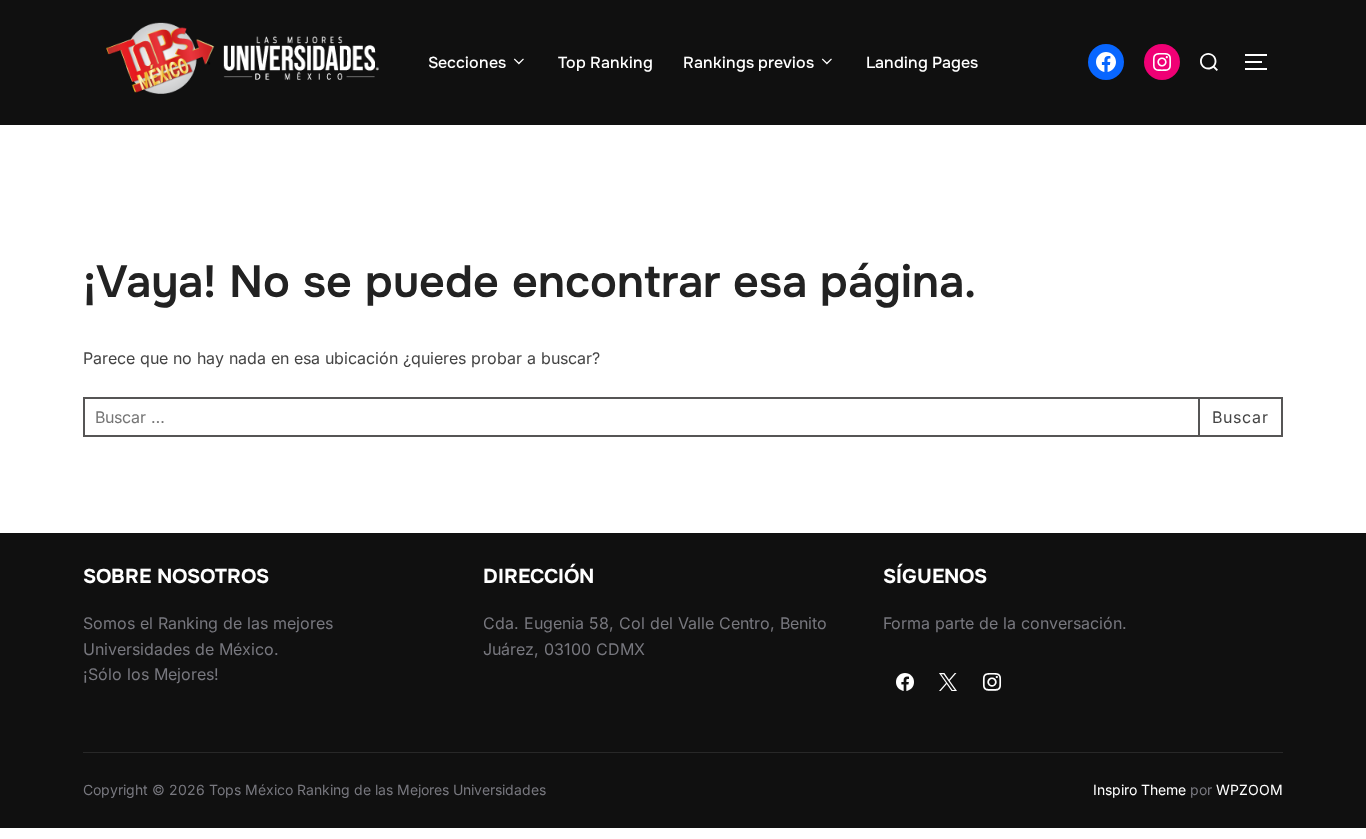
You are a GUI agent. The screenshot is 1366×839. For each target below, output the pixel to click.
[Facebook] (905, 683)
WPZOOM (1249, 789)
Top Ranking (605, 62)
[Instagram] (992, 683)
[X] (949, 683)
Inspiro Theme (1139, 789)
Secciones (467, 62)
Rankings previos (748, 62)
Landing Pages (922, 62)
